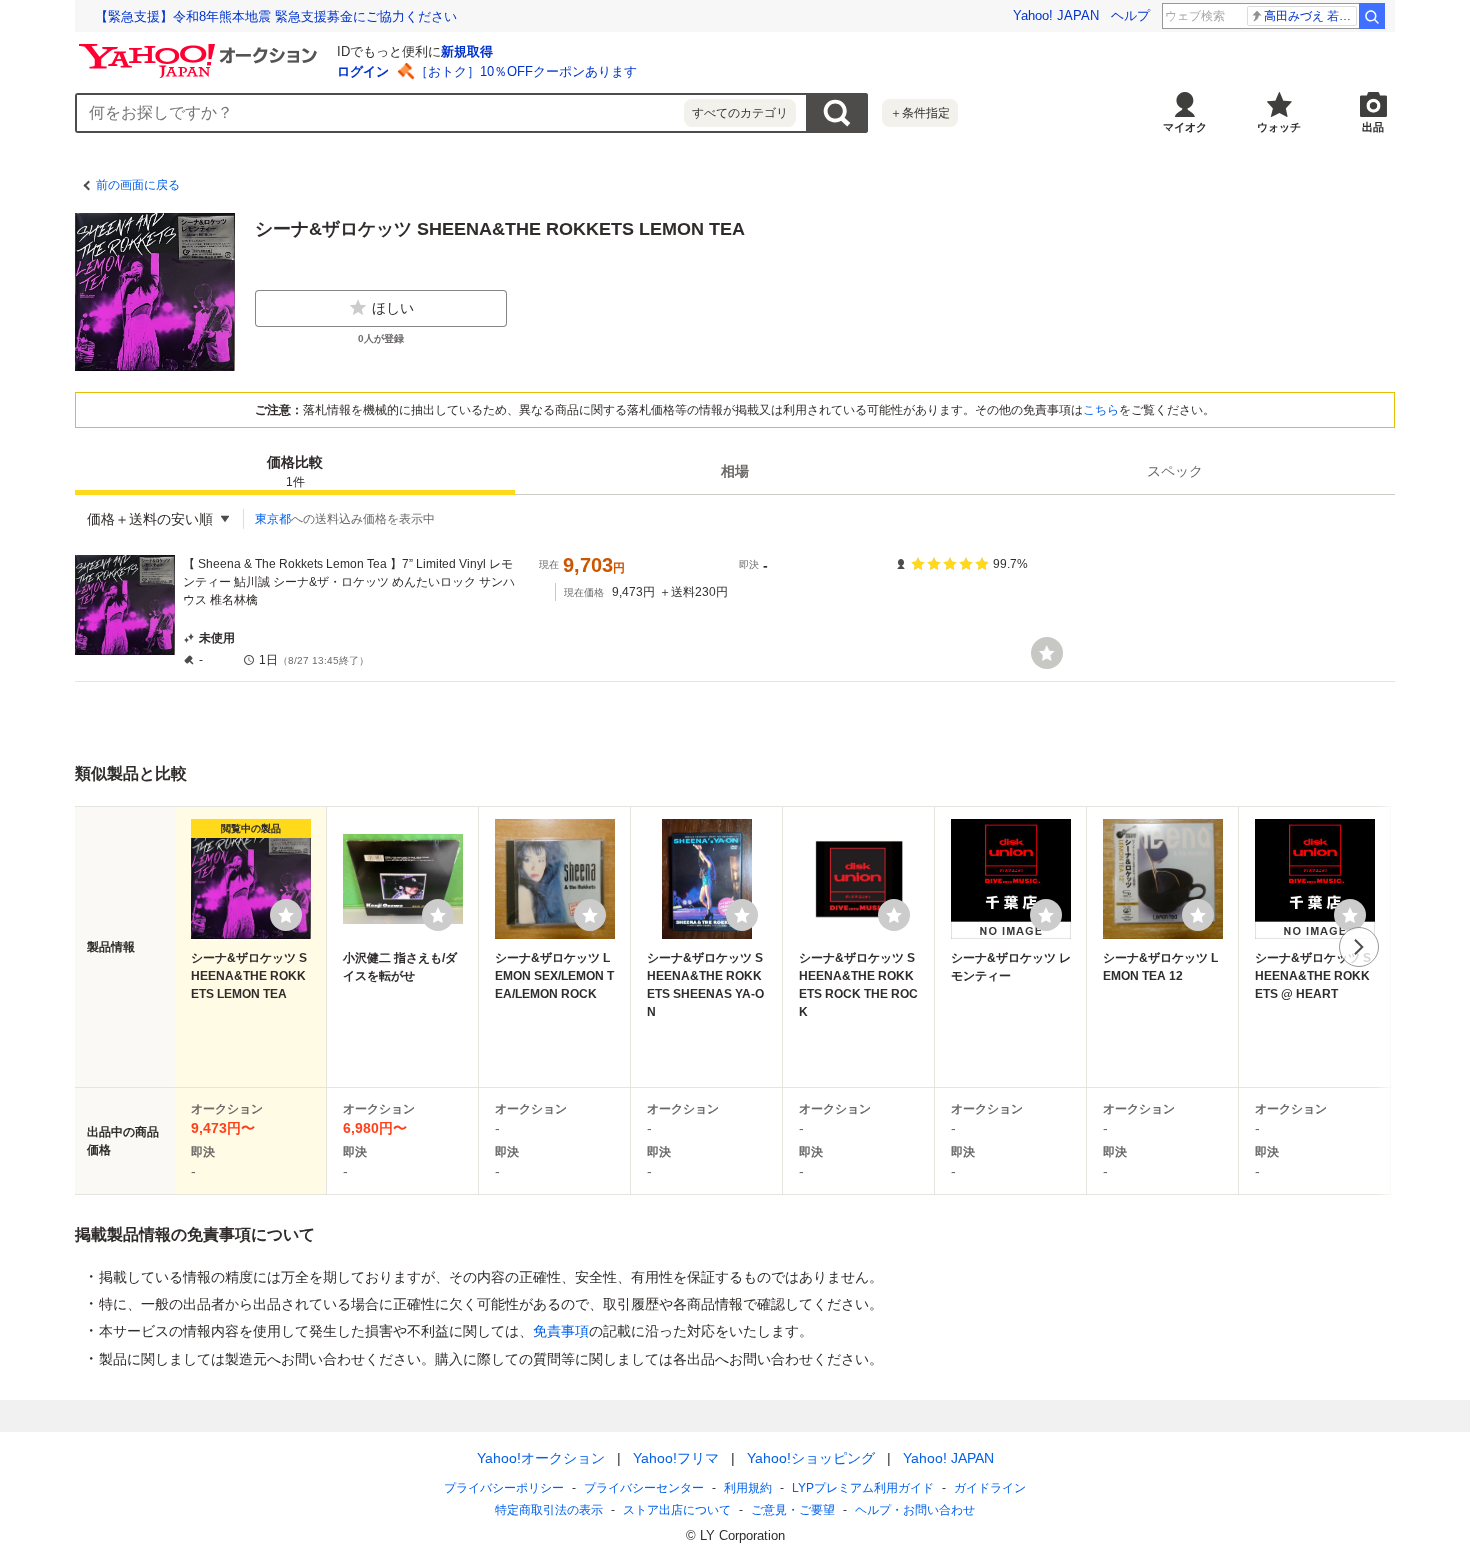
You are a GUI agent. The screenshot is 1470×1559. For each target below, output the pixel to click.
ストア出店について (677, 1510)
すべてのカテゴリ (740, 113)
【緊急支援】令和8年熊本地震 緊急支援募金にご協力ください (276, 16)
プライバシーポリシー (504, 1488)
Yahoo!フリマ (676, 1458)
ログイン (363, 71)
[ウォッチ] (1047, 653)
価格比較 (295, 471)
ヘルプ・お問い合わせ (915, 1510)
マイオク (1185, 127)
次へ (1359, 947)
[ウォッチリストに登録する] (286, 915)
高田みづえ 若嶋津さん (1310, 16)
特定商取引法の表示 (549, 1510)
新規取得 (467, 51)
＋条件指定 (920, 113)
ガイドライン (990, 1488)
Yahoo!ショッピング (811, 1458)
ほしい (393, 308)
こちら (1101, 410)
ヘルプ (1130, 15)
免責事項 (561, 1331)
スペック (1175, 471)
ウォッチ (1279, 127)
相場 (735, 471)
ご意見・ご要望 (793, 1510)
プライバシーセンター (644, 1488)
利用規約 (748, 1488)
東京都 (273, 519)
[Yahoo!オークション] (201, 49)
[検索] (1372, 16)
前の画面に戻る (138, 185)
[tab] (295, 471)
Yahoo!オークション (541, 1458)
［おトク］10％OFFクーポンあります (526, 71)
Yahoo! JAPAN (1056, 15)
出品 (1373, 127)
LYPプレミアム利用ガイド (863, 1488)
